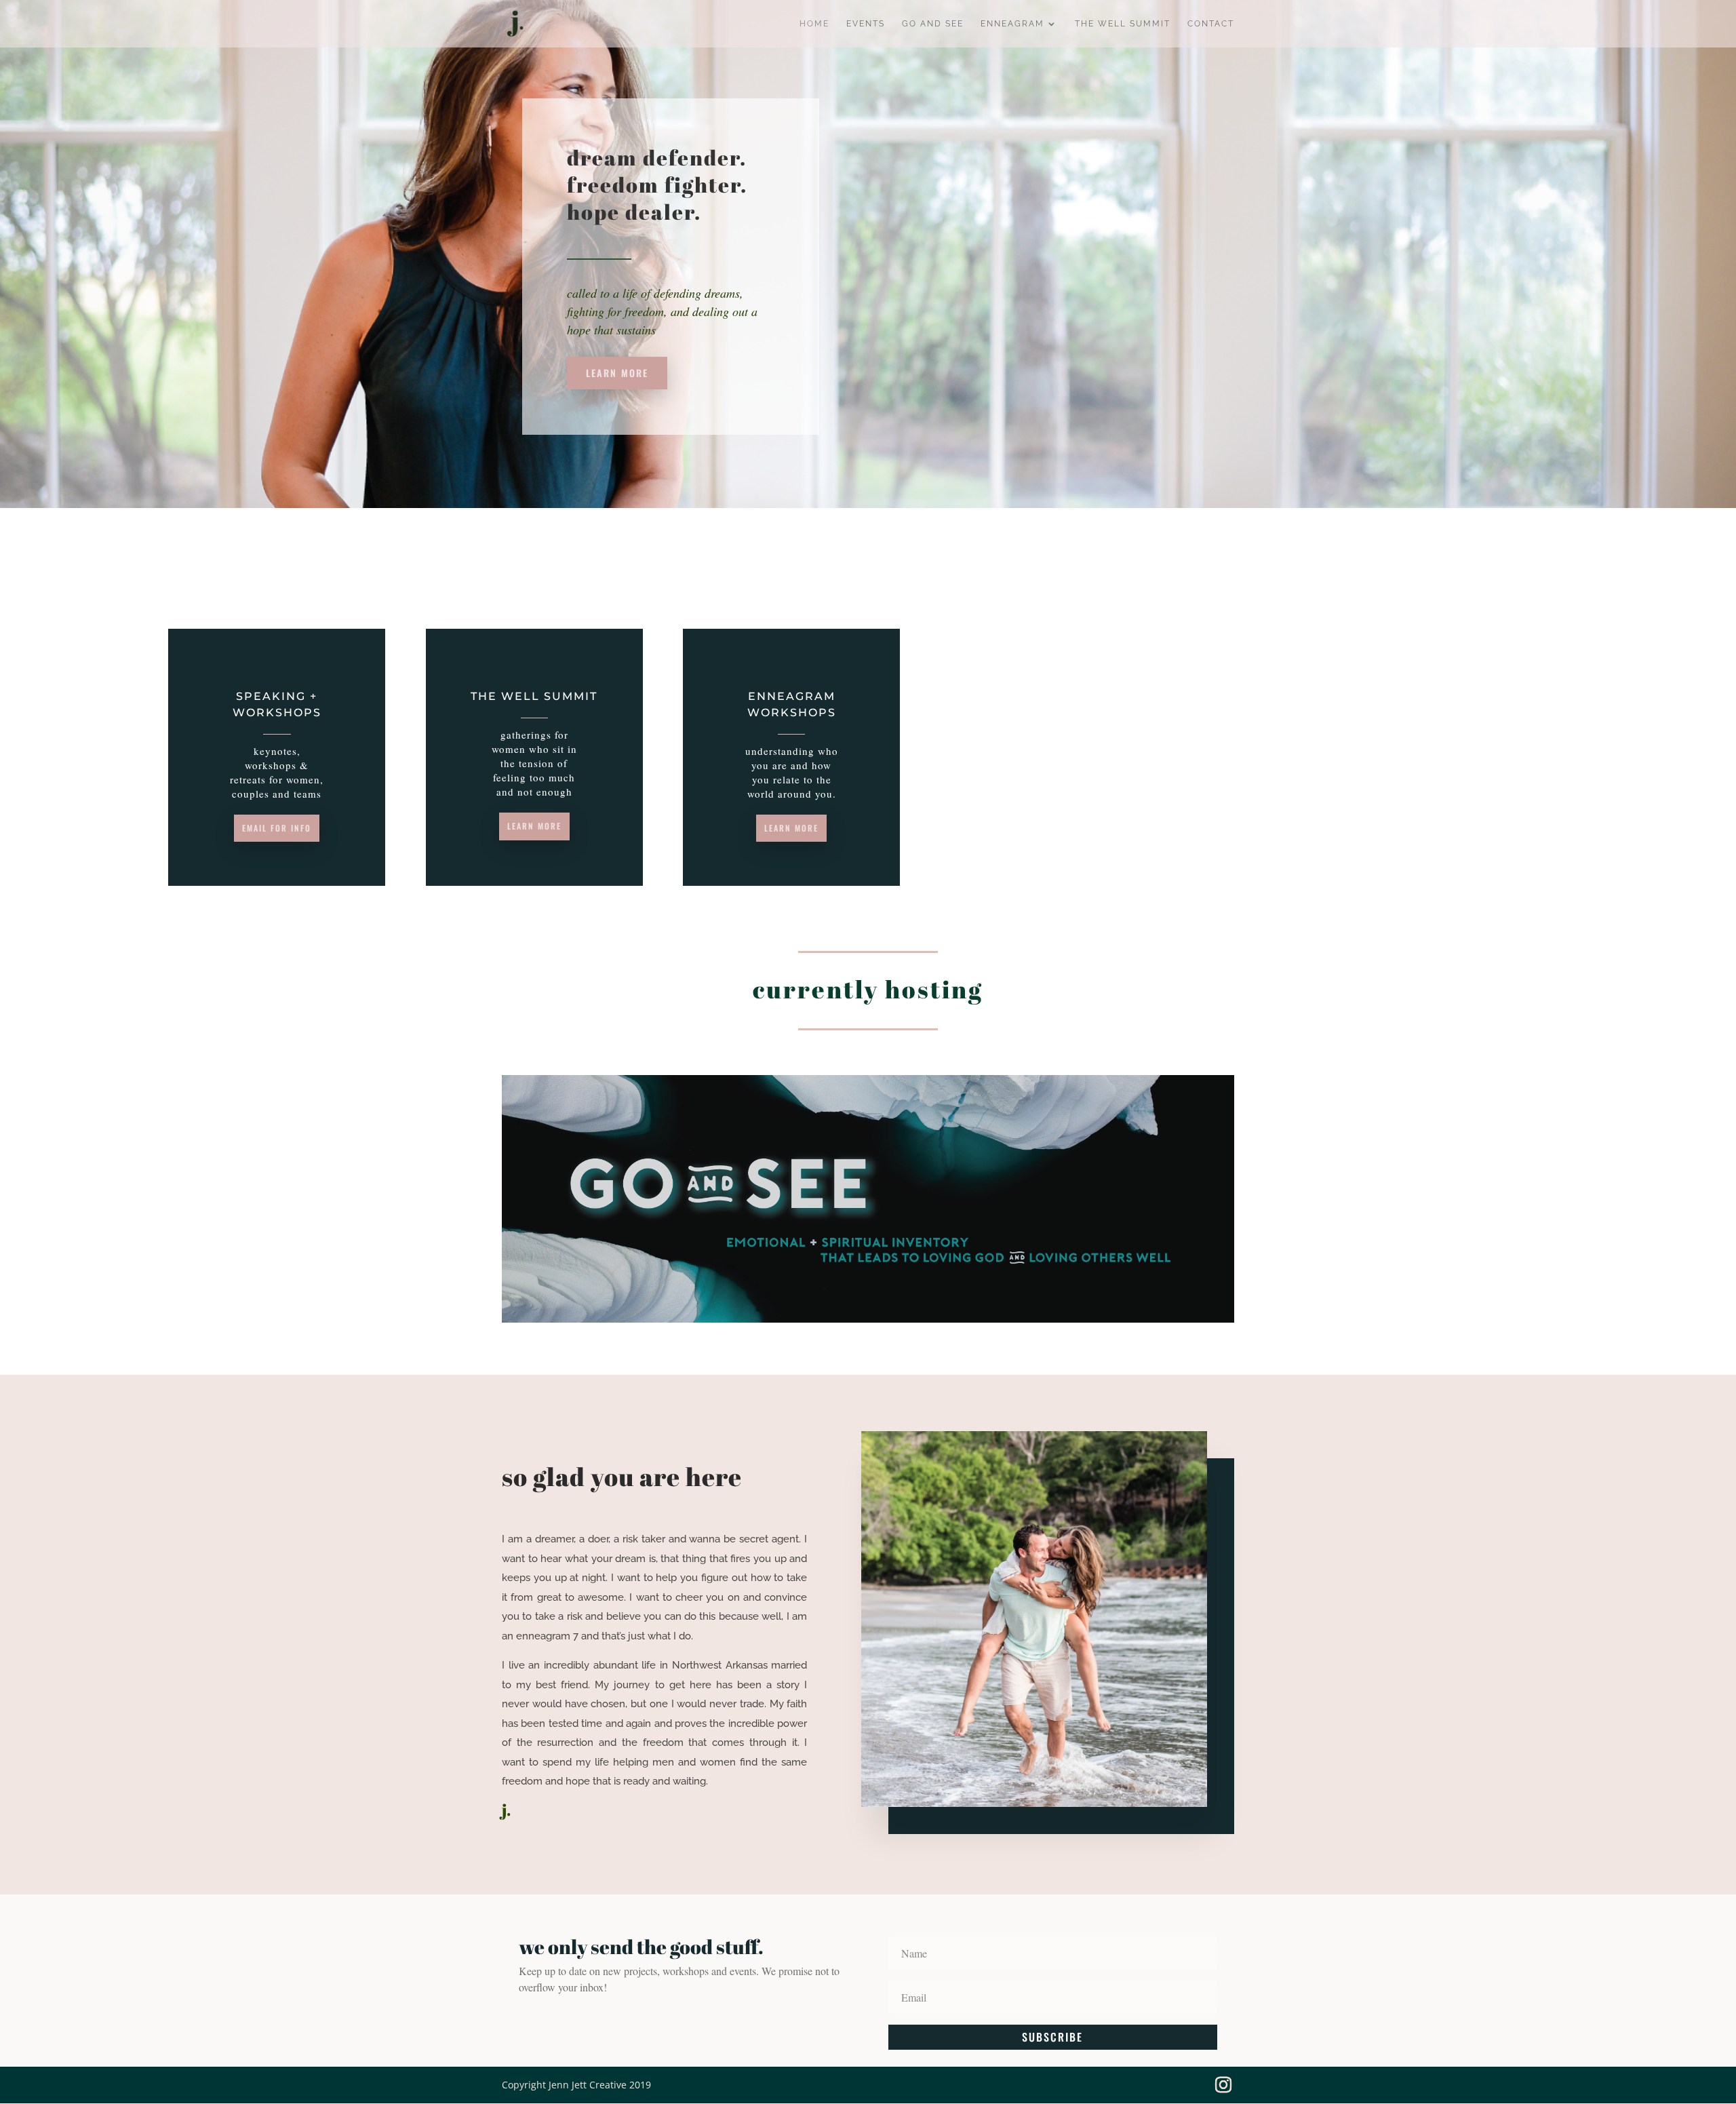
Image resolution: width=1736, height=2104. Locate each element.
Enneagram (1012, 24)
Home (814, 24)
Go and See (933, 24)
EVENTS (866, 24)
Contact (1211, 24)
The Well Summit (1123, 24)
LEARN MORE (617, 373)
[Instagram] (1223, 2085)
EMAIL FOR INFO (277, 828)
